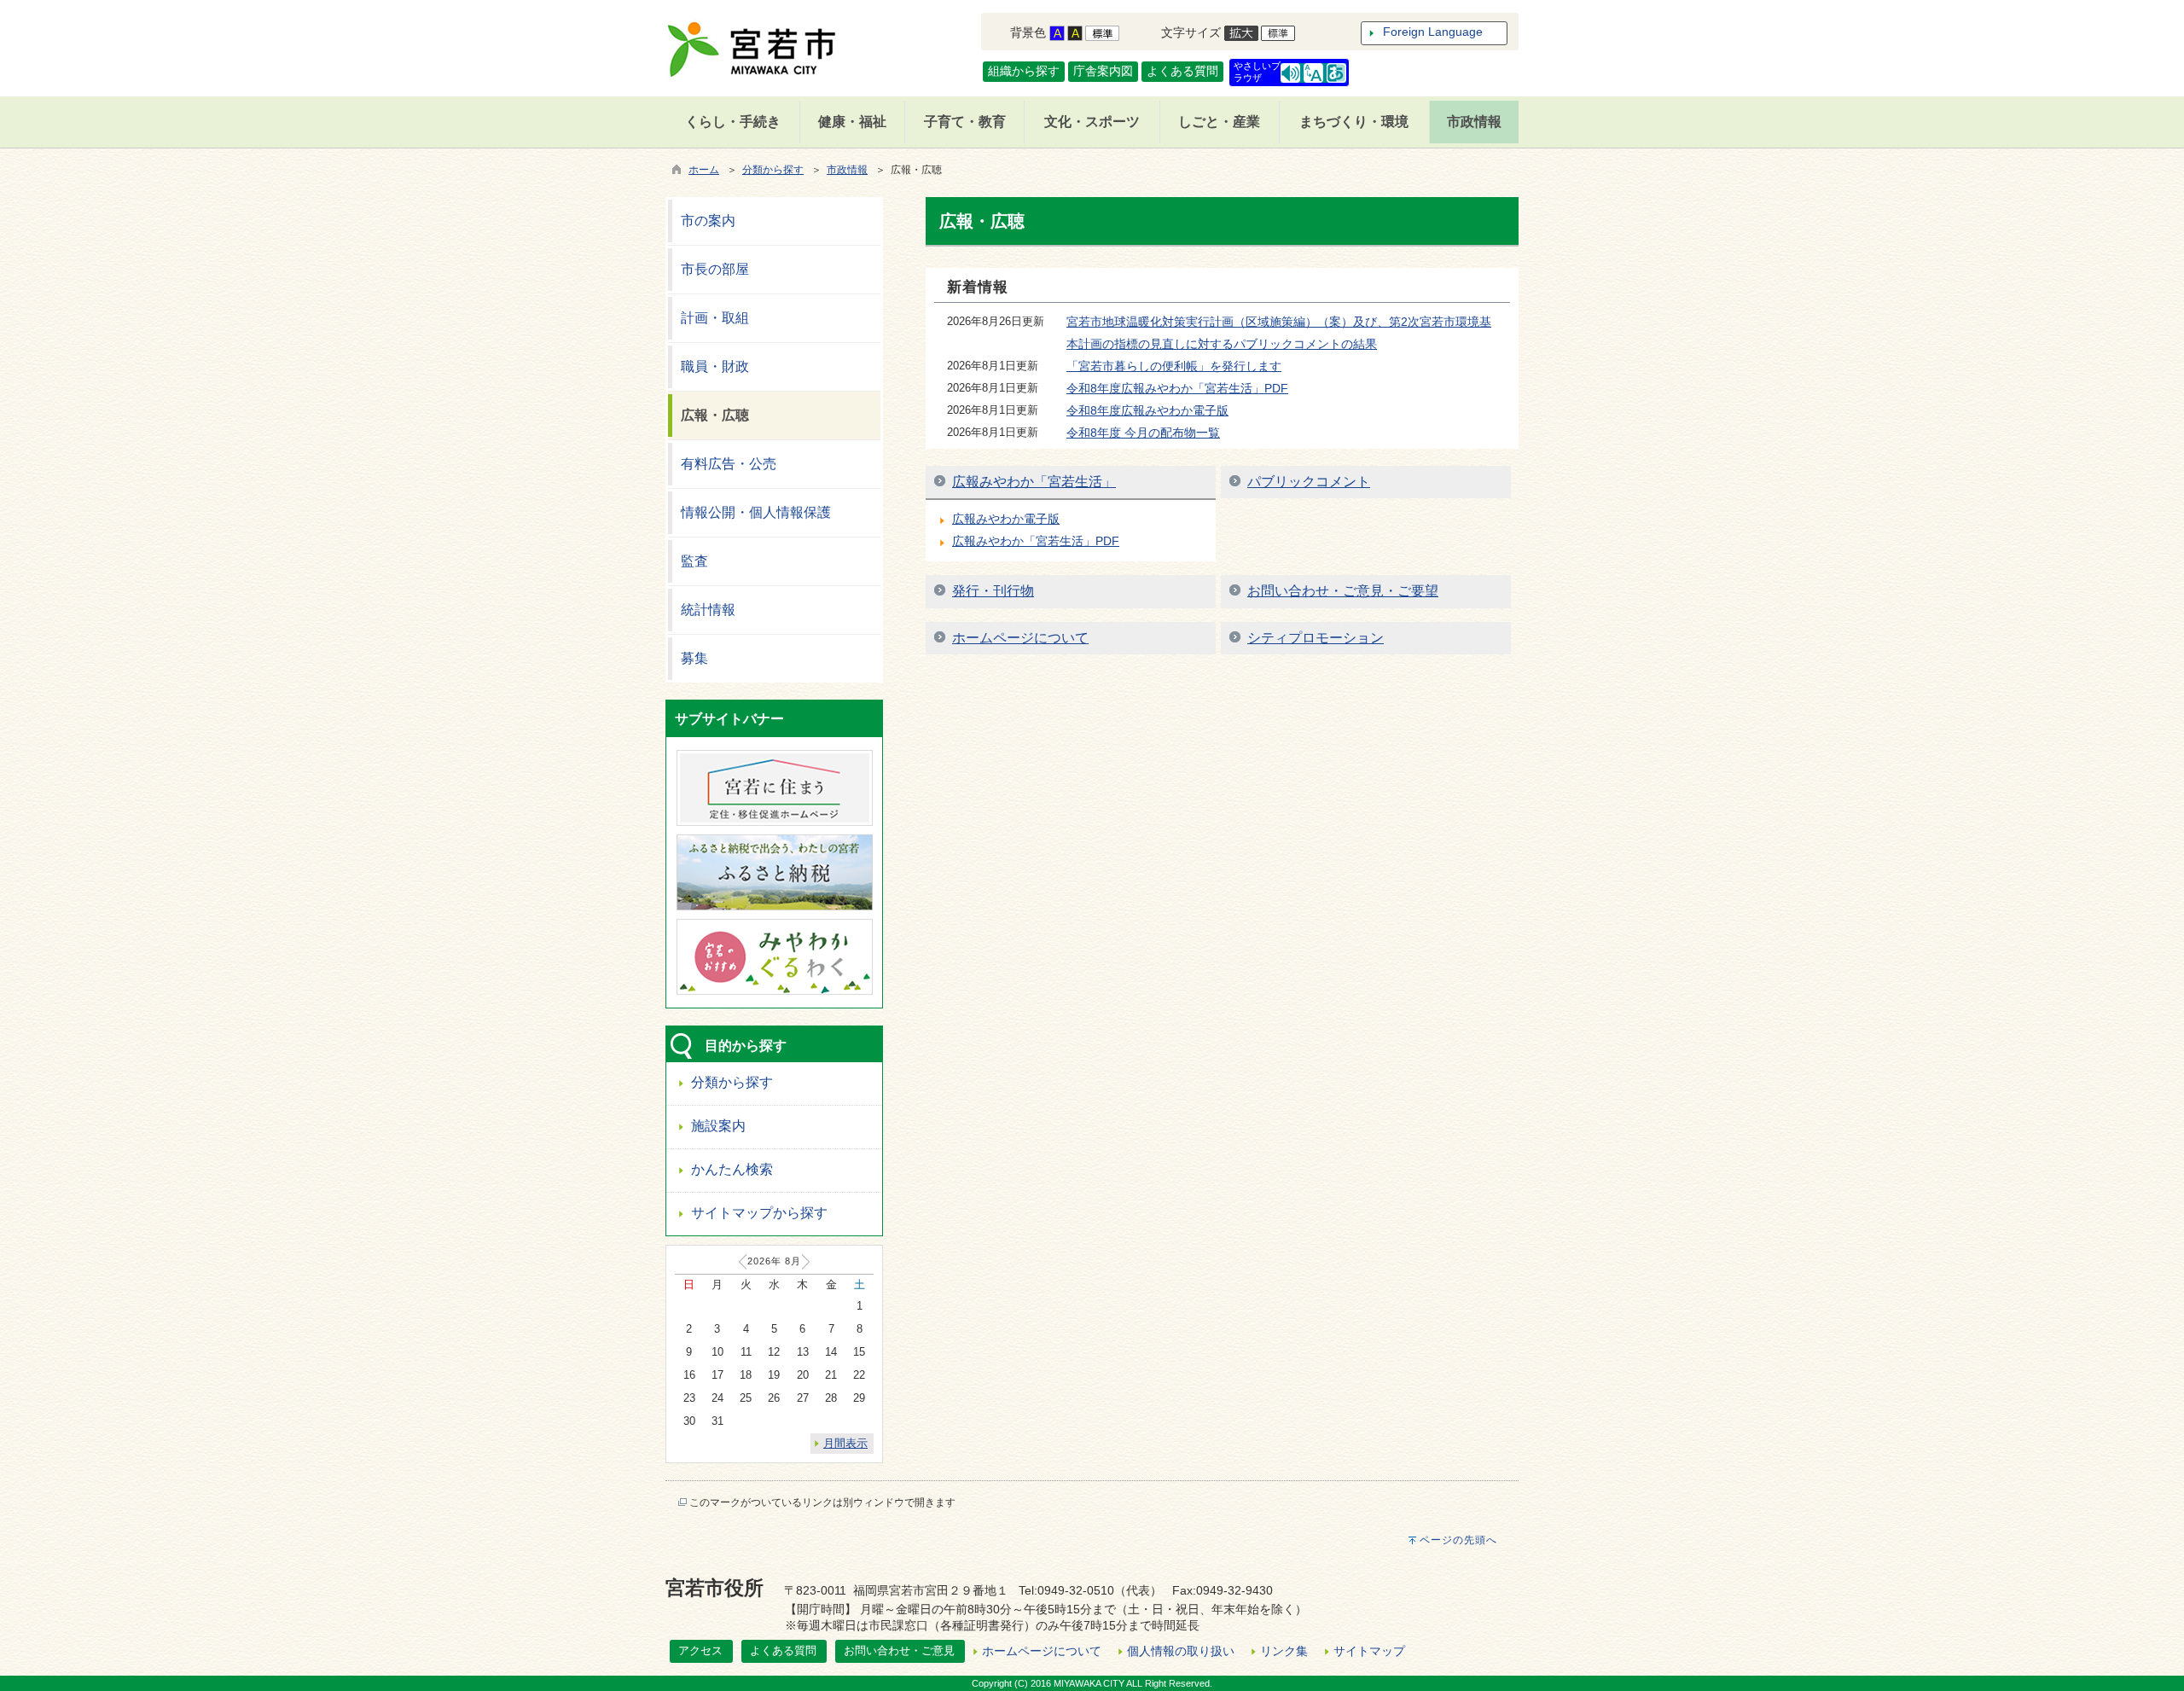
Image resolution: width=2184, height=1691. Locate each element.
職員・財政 (715, 366)
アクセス (700, 1650)
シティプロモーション (1316, 638)
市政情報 (847, 170)
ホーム (704, 170)
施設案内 (718, 1126)
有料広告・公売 (729, 464)
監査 (694, 561)
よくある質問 (1182, 71)
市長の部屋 (715, 269)
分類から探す (773, 170)
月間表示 (845, 1443)
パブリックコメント (1309, 482)
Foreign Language (1433, 32)
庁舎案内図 (1103, 71)
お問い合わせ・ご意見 (899, 1650)
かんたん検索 (732, 1169)
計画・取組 (715, 318)
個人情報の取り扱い (1181, 1651)
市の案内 (708, 221)
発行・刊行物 (993, 591)
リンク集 (1284, 1651)
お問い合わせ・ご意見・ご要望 (1343, 591)
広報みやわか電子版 (1006, 519)
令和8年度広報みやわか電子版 (1147, 410)
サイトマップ (1369, 1651)
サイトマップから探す (759, 1213)
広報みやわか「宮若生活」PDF (1036, 541)
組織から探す (1024, 71)
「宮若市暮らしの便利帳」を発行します (1174, 366)
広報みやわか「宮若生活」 (1034, 482)
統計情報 (708, 610)
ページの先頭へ (1458, 1540)
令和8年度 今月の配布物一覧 (1143, 433)
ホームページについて (1020, 638)
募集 (694, 658)
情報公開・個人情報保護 (756, 512)
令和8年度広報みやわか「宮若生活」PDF (1177, 388)
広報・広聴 (715, 415)
